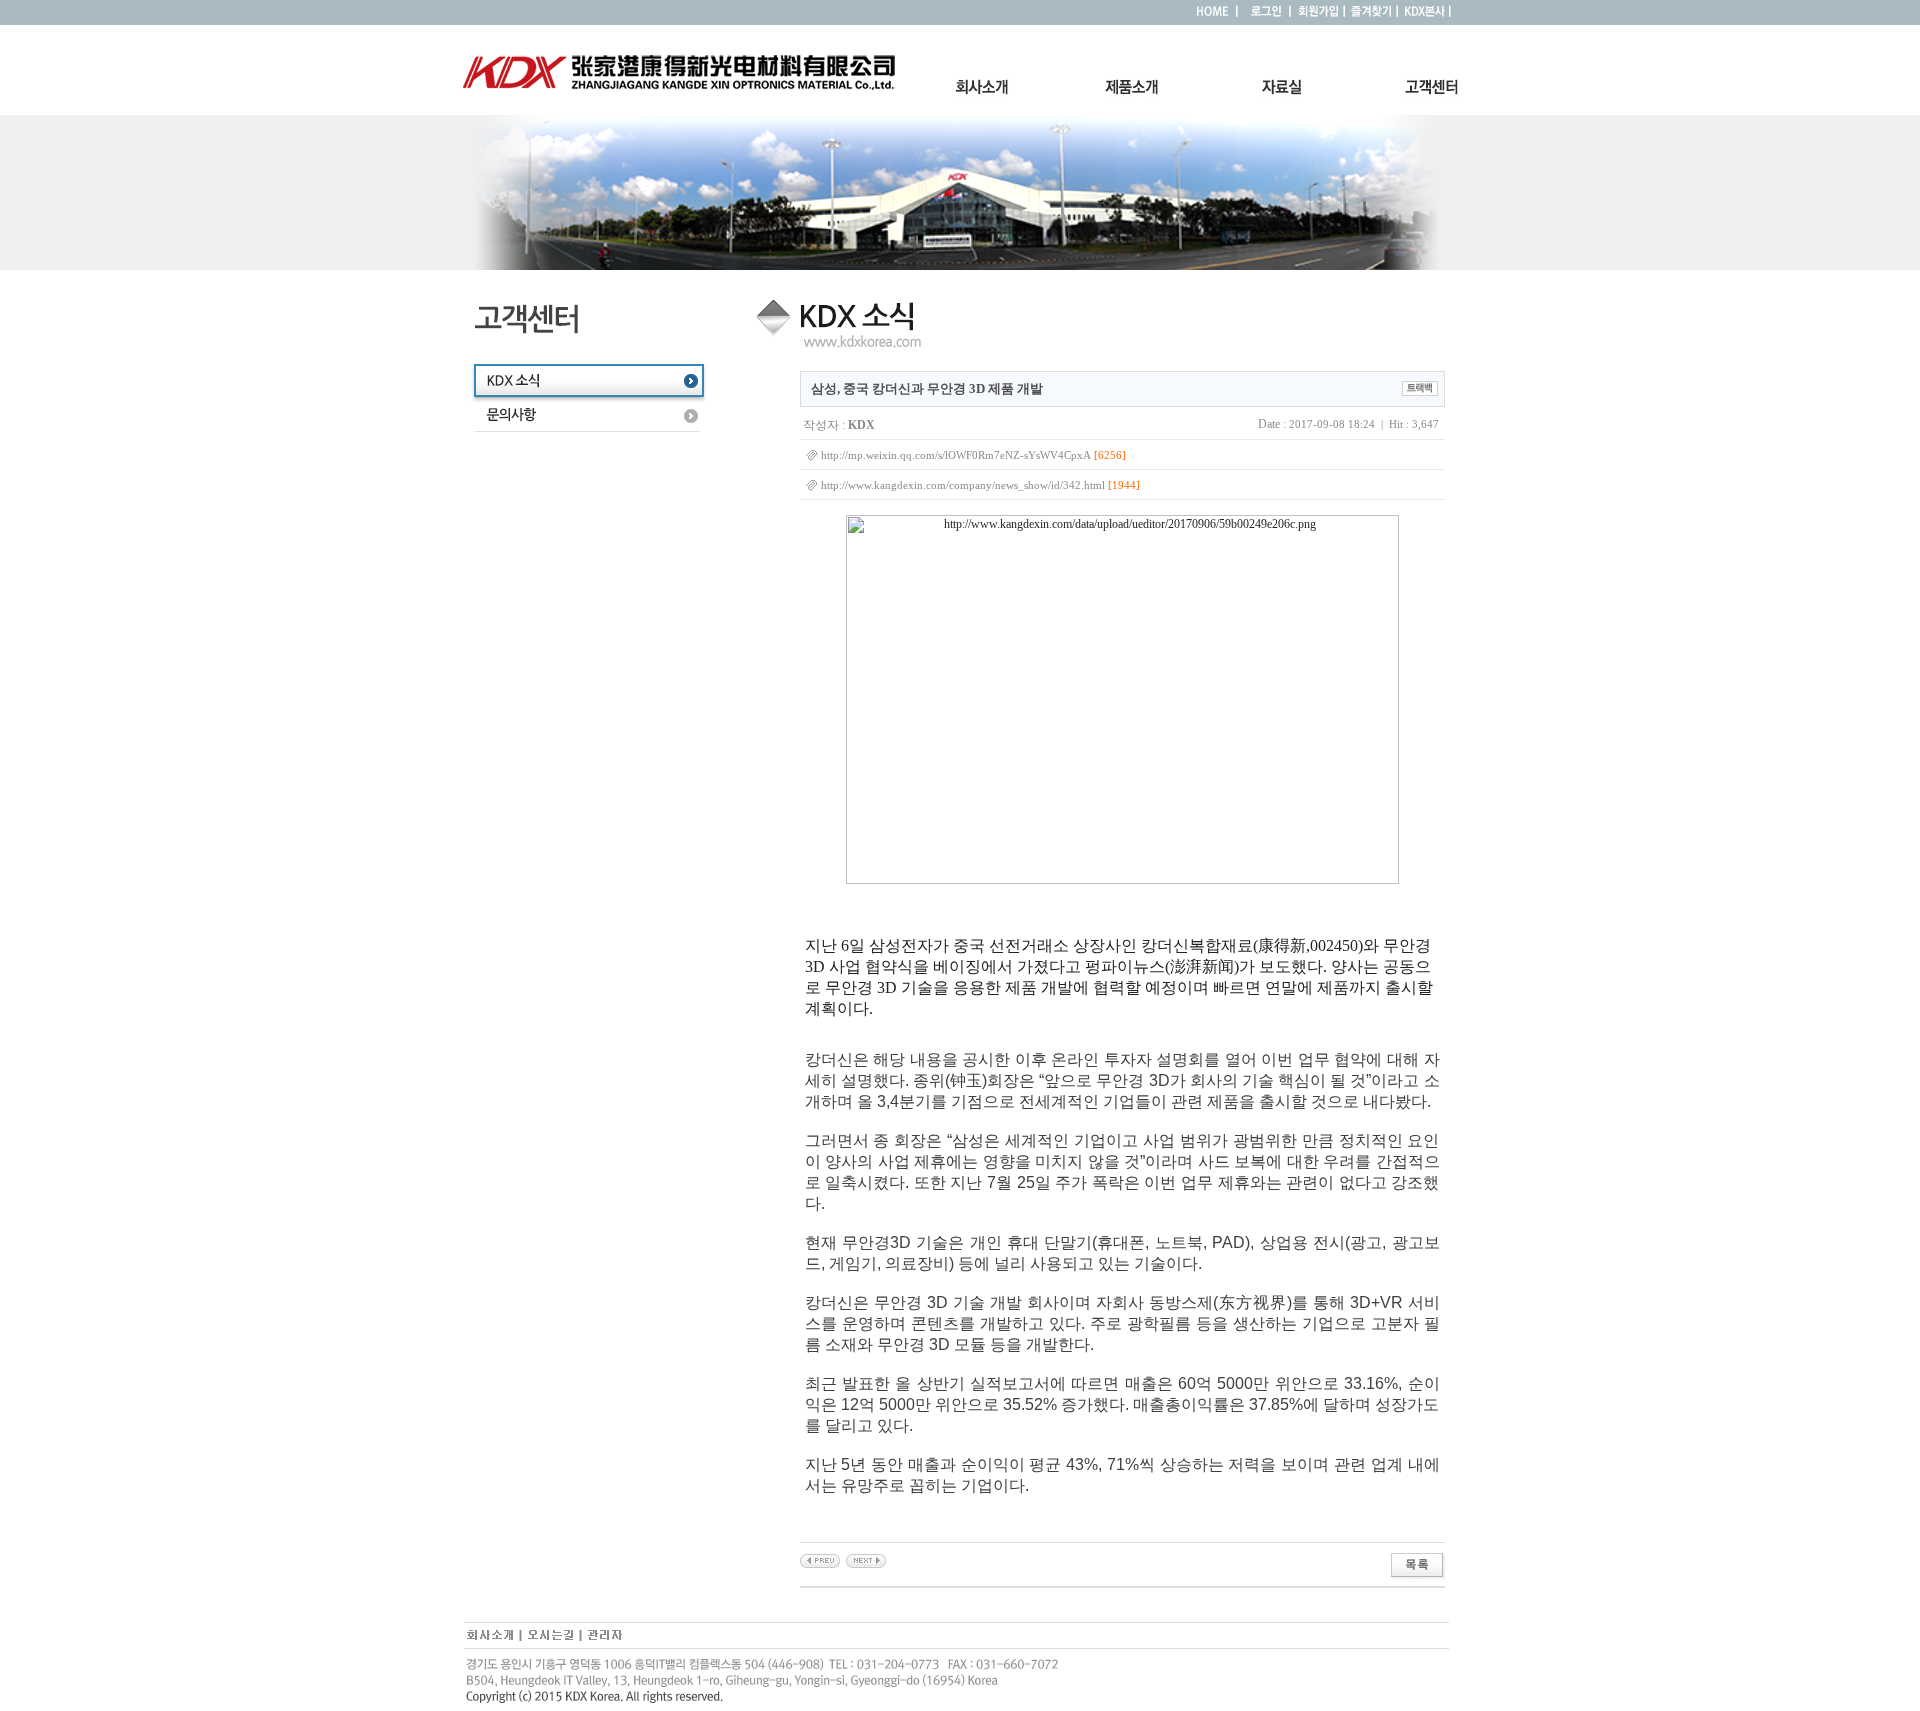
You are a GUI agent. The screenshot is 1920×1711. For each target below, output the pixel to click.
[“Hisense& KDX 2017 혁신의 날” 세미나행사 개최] (866, 1560)
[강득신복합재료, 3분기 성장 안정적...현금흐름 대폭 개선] (820, 1560)
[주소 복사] (1420, 387)
